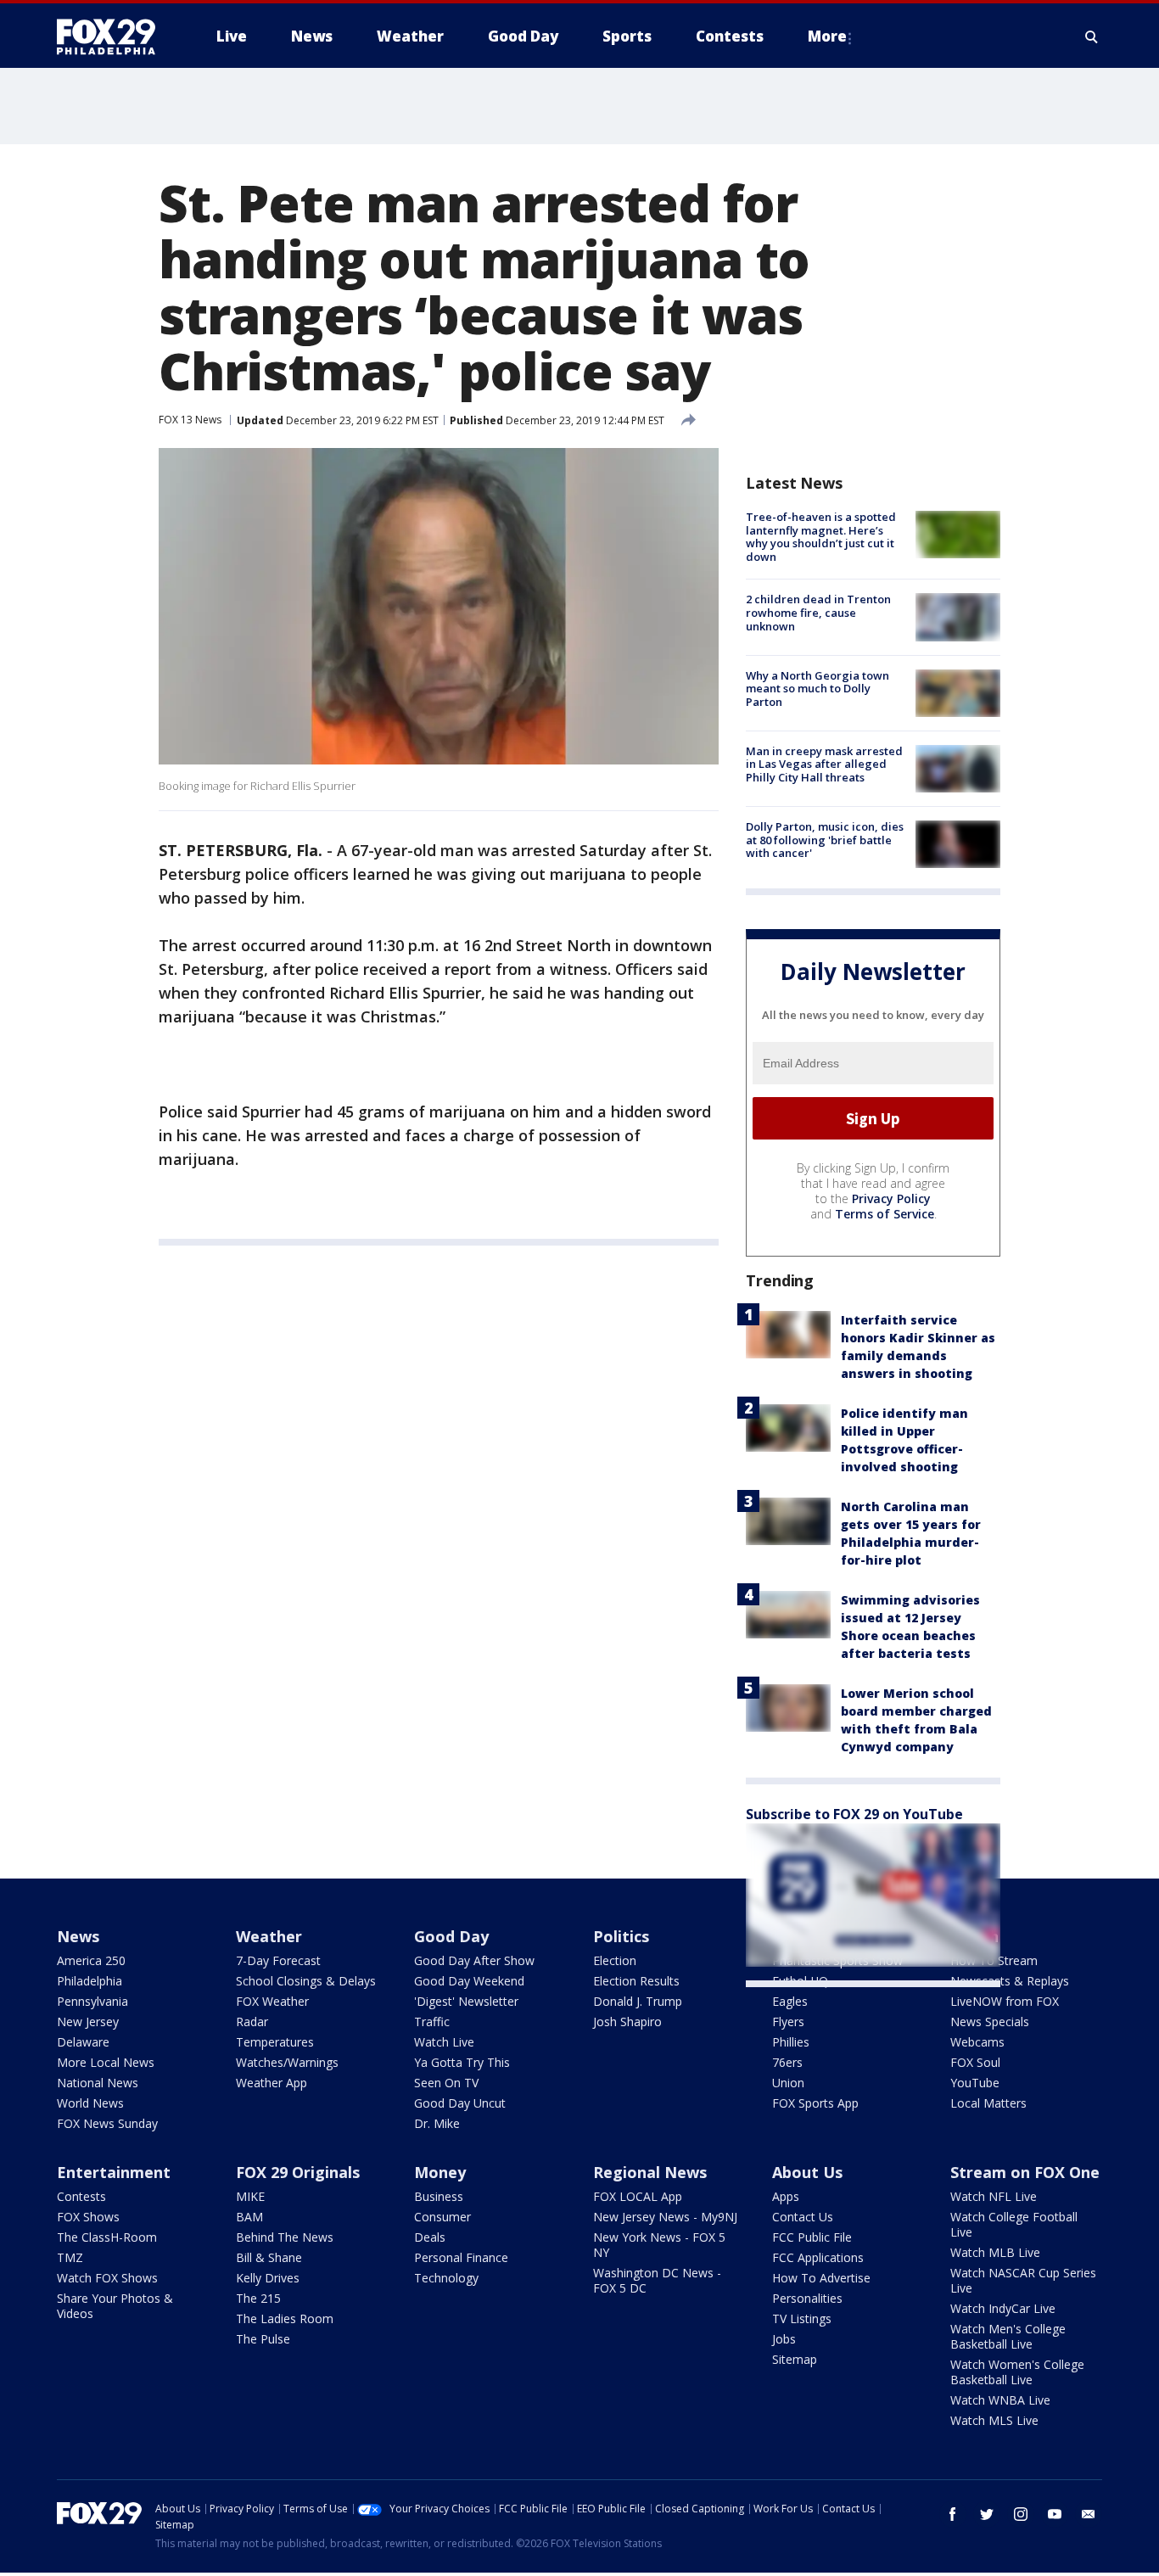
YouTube (975, 2083)
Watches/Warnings (287, 2062)
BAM (249, 2217)
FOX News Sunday (107, 2123)
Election (615, 1960)
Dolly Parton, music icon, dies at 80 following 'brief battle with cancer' (825, 840)
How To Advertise (821, 2278)
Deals (430, 2237)
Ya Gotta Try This (462, 2062)
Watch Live (444, 2042)
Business (439, 2196)
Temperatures (275, 2042)
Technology (446, 2278)
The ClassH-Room (107, 2237)
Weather (269, 1936)
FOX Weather (272, 2001)
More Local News (106, 2062)
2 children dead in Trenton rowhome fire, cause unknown (818, 612)
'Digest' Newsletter (466, 2001)
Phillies (791, 2042)
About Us (807, 2172)
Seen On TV (446, 2083)
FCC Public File (812, 2237)
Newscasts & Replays (1010, 1981)
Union (788, 2083)
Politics (621, 1936)
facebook (953, 2514)
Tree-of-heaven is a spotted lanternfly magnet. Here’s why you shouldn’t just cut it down (821, 537)
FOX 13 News (190, 420)
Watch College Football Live (1014, 2224)
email (1089, 2514)
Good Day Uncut (460, 2103)
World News (90, 2103)
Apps (786, 2196)
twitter (987, 2514)
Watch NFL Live (994, 2196)
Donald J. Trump (638, 2001)
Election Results (636, 1981)
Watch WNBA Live (1000, 2400)
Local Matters (988, 2103)
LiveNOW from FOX (1005, 2001)
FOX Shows (88, 2217)
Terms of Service (885, 1214)
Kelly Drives (268, 2278)
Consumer (442, 2217)
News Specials (990, 2022)
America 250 (91, 1960)
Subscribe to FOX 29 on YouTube (854, 1814)
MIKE (250, 2196)
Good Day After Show (474, 1960)
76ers (787, 2062)
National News (98, 2083)
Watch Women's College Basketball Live (1017, 2372)
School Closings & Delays (306, 1981)
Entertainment (114, 2172)
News (78, 1936)
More (827, 36)
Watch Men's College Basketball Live (1008, 2336)
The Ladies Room (285, 2318)
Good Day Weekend (469, 1981)
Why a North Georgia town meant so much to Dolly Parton (817, 689)
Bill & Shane (269, 2257)
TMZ (70, 2257)
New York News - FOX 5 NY (659, 2245)
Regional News (650, 2172)
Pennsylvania (92, 2001)
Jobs (784, 2339)
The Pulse (263, 2339)
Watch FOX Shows (107, 2278)
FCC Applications (818, 2257)
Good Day (451, 1936)
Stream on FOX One (1025, 2172)
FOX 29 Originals (298, 2172)
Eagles (790, 2001)
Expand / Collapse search (1092, 36)
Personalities (807, 2298)
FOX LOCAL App (638, 2196)
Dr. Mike (437, 2123)
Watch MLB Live (995, 2252)
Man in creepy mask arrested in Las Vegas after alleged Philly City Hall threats (824, 764)
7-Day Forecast (278, 1960)
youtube (1055, 2514)
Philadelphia (90, 1981)
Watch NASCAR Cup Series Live (1023, 2280)
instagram (1021, 2514)
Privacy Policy (891, 1198)
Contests (81, 2196)
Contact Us (803, 2217)
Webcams (977, 2042)
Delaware (83, 2042)
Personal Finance (461, 2257)
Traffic (432, 2022)
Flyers (788, 2022)
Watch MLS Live (994, 2420)
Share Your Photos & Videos (115, 2306)
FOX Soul (975, 2062)
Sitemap (795, 2359)
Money (440, 2172)
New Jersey (88, 2022)
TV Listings (802, 2318)
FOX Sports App (815, 2103)
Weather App (272, 2083)
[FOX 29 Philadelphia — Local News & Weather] (113, 36)
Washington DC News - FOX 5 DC (657, 2280)
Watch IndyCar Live (1003, 2308)
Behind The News (285, 2237)
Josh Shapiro (627, 2022)
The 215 (258, 2298)
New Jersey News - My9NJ (665, 2217)
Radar (252, 2022)
